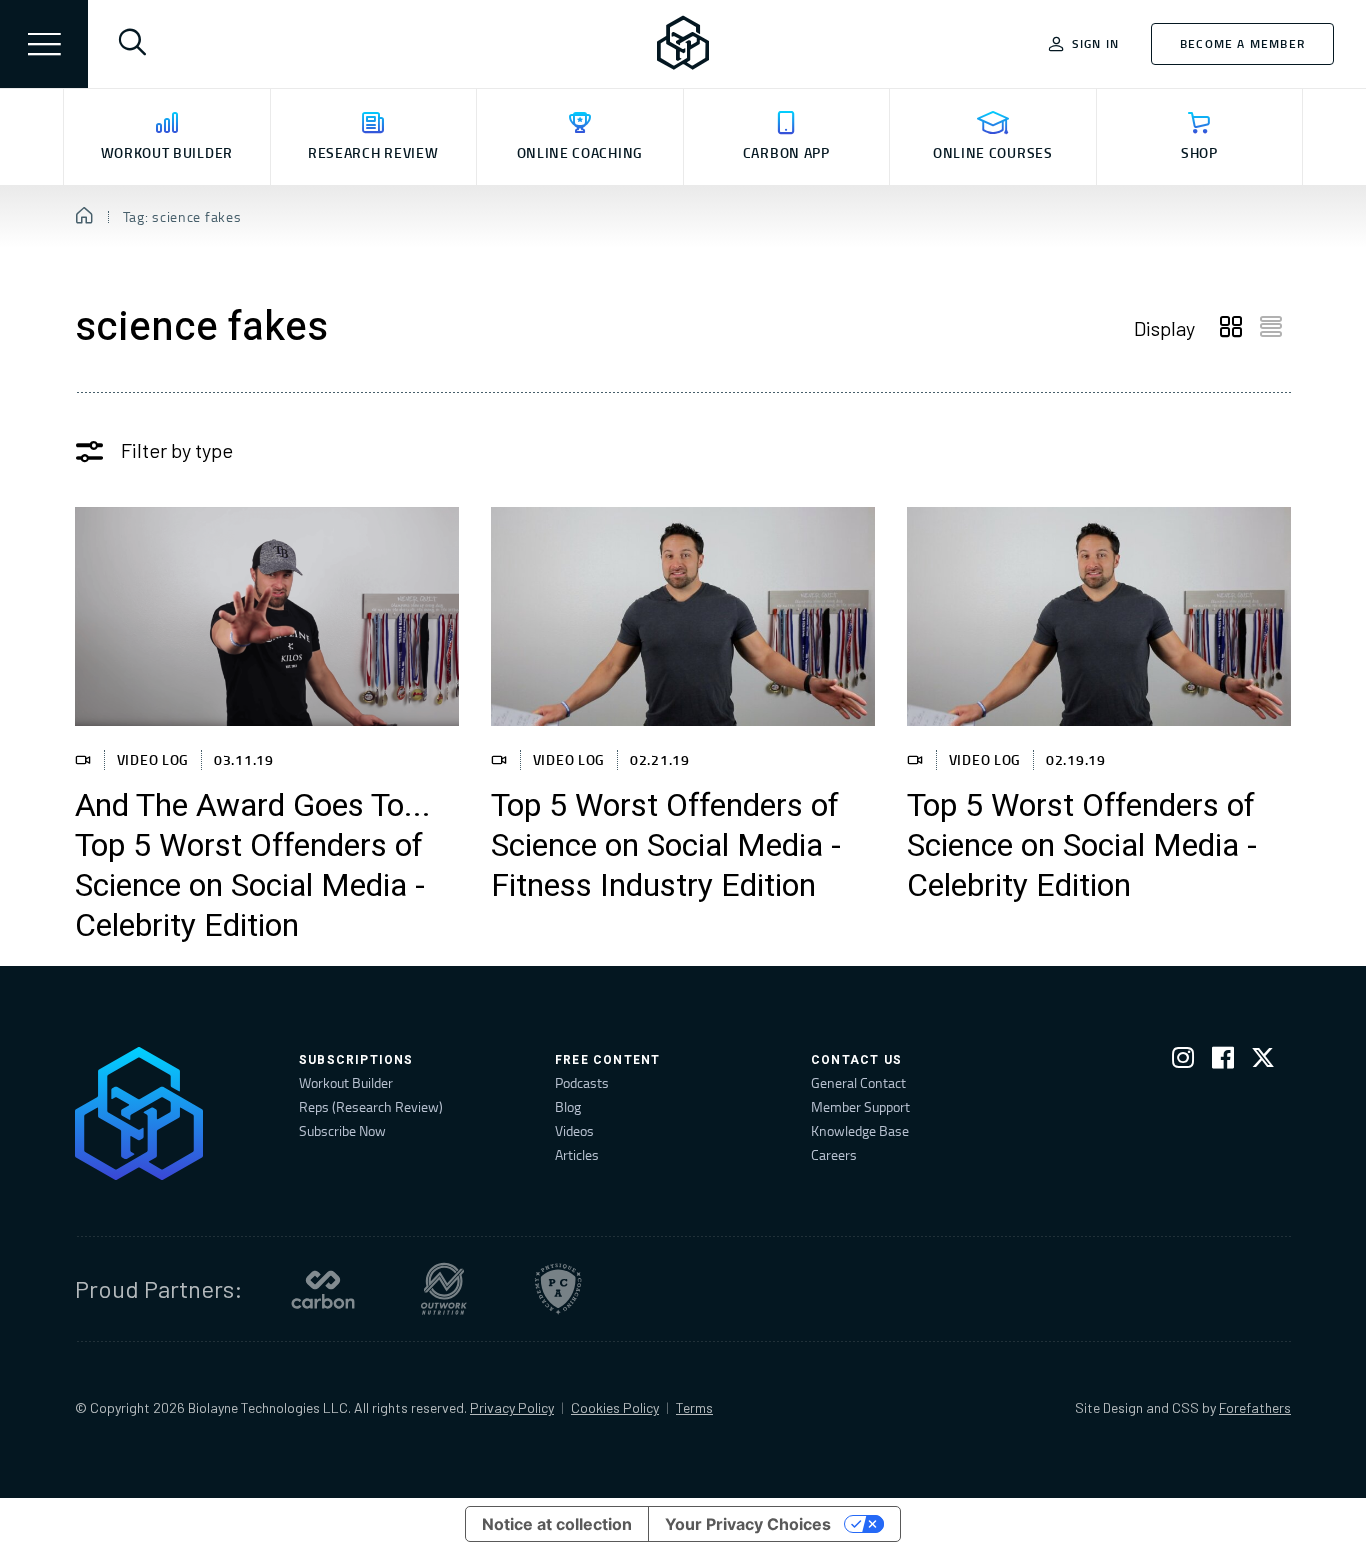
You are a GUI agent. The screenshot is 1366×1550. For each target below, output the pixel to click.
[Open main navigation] (44, 44)
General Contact (858, 1082)
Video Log (153, 759)
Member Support (860, 1106)
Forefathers (1255, 1407)
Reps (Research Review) (371, 1106)
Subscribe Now (342, 1130)
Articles (577, 1154)
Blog (568, 1106)
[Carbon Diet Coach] (323, 1289)
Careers (834, 1154)
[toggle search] (132, 44)
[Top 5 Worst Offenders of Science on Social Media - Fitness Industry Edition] (683, 616)
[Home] (84, 217)
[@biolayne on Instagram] (1183, 1061)
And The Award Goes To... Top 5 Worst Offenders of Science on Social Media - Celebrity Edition (253, 866)
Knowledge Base (860, 1130)
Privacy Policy (512, 1407)
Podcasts (582, 1082)
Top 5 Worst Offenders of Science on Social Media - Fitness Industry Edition (666, 846)
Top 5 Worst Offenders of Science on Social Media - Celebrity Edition (1082, 846)
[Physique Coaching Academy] (558, 1289)
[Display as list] (1271, 328)
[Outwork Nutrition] (444, 1289)
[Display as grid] (1231, 328)
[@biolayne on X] (1263, 1061)
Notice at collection (557, 1524)
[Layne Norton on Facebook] (1223, 1061)
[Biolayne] (683, 44)
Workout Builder (346, 1082)
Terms (694, 1407)
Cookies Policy (615, 1407)
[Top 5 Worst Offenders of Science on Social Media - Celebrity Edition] (1099, 616)
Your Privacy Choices (748, 1524)
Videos (574, 1130)
